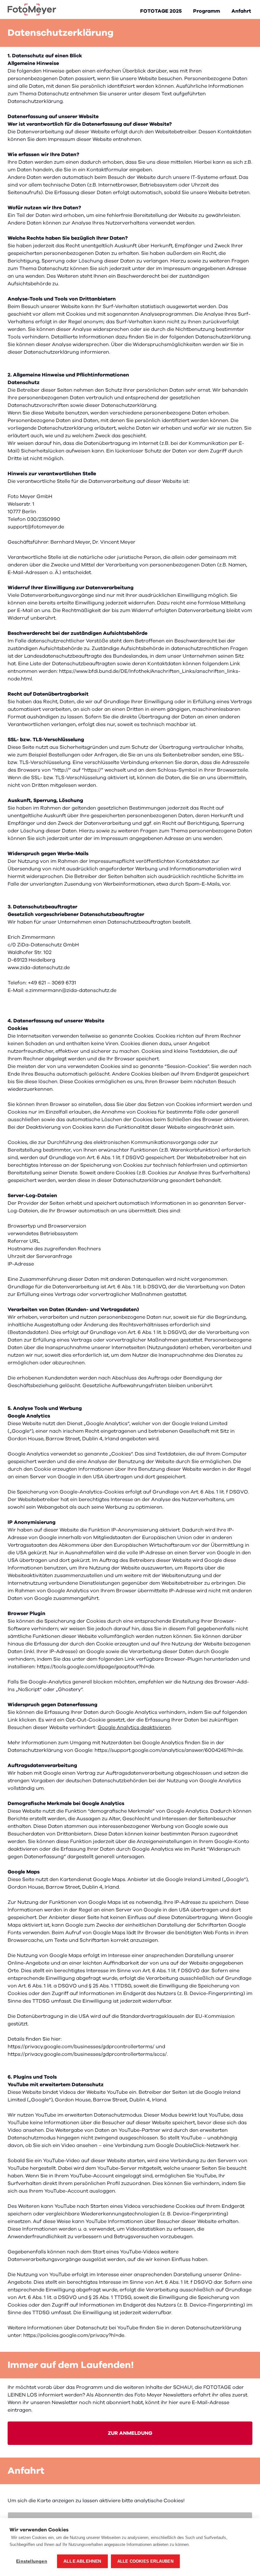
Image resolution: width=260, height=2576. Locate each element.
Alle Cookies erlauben (145, 2561)
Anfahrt (241, 11)
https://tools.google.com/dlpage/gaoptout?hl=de (95, 1667)
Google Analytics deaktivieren (134, 1727)
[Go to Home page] (32, 9)
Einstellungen (32, 2561)
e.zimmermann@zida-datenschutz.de (71, 990)
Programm (207, 11)
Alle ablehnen (82, 2561)
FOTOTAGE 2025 (161, 11)
